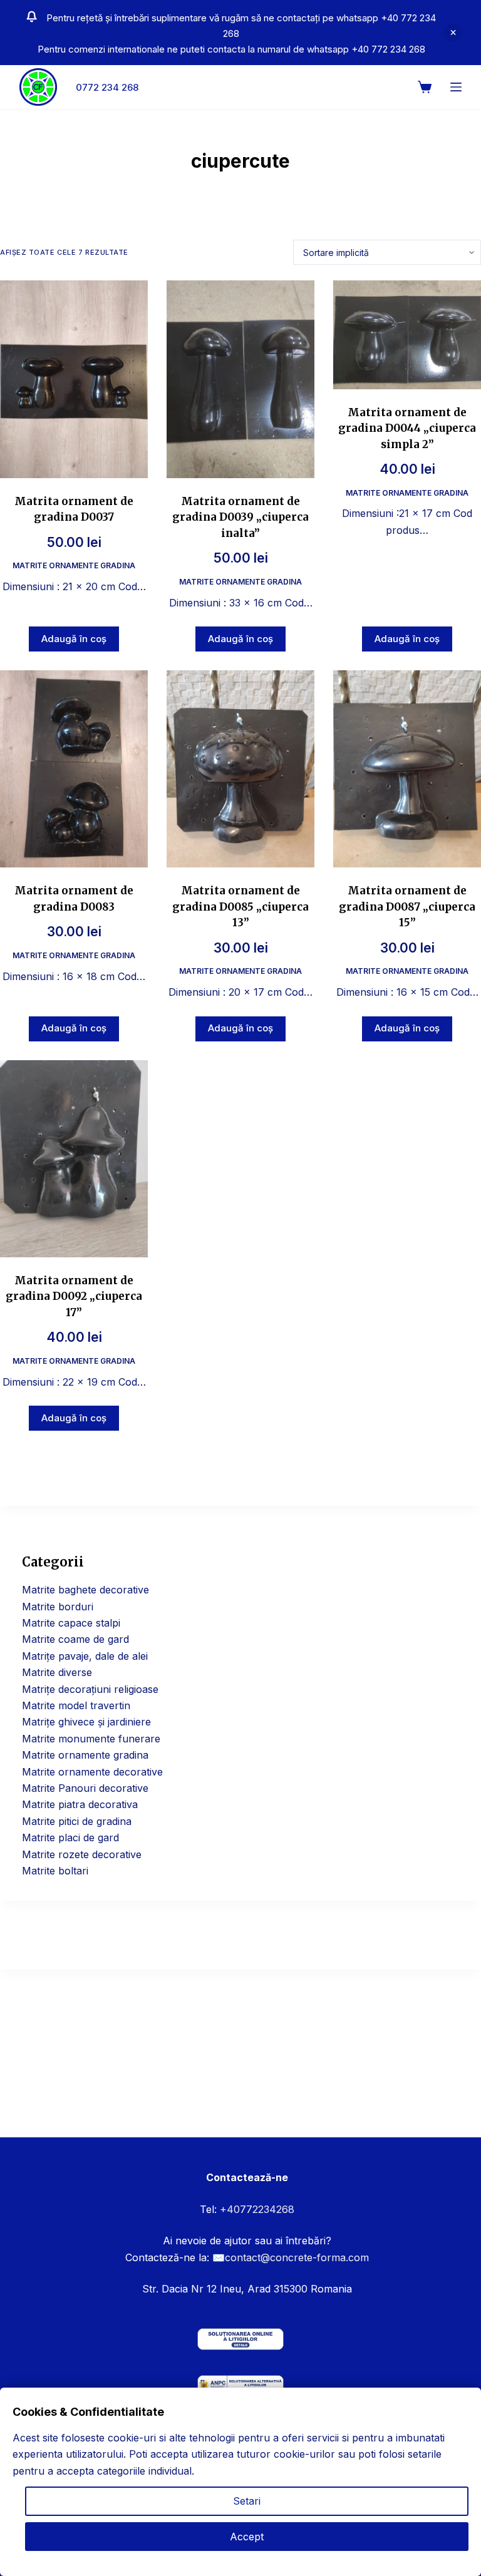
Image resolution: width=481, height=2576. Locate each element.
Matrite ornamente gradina (74, 565)
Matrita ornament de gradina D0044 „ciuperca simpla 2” (407, 428)
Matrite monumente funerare (91, 1739)
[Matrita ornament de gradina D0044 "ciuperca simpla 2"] (407, 335)
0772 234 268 (107, 87)
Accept (247, 2537)
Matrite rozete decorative (82, 1854)
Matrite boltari (55, 1871)
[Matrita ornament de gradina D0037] (74, 379)
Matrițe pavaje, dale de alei (85, 1656)
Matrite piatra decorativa (80, 1804)
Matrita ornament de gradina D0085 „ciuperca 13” (240, 907)
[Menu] (456, 87)
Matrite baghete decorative (85, 1590)
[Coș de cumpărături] (425, 87)
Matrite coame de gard (75, 1639)
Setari (247, 2501)
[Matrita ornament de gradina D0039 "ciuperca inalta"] (240, 379)
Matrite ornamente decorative (92, 1772)
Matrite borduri (58, 1607)
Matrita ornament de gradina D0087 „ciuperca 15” (407, 907)
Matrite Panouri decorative (85, 1788)
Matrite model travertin (76, 1705)
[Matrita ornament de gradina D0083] (74, 769)
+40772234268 (257, 2209)
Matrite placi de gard (70, 1837)
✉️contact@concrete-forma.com (291, 2257)
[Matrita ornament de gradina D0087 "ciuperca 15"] (407, 769)
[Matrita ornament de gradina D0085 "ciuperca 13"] (240, 769)
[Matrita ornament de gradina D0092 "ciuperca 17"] (74, 1159)
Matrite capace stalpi (71, 1623)
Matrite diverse (57, 1672)
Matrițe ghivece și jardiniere (86, 1722)
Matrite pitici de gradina (77, 1821)
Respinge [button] (453, 33)
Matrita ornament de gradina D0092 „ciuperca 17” (74, 1296)
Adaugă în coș (74, 639)
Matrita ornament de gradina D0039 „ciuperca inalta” (240, 517)
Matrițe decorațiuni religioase (90, 1689)
